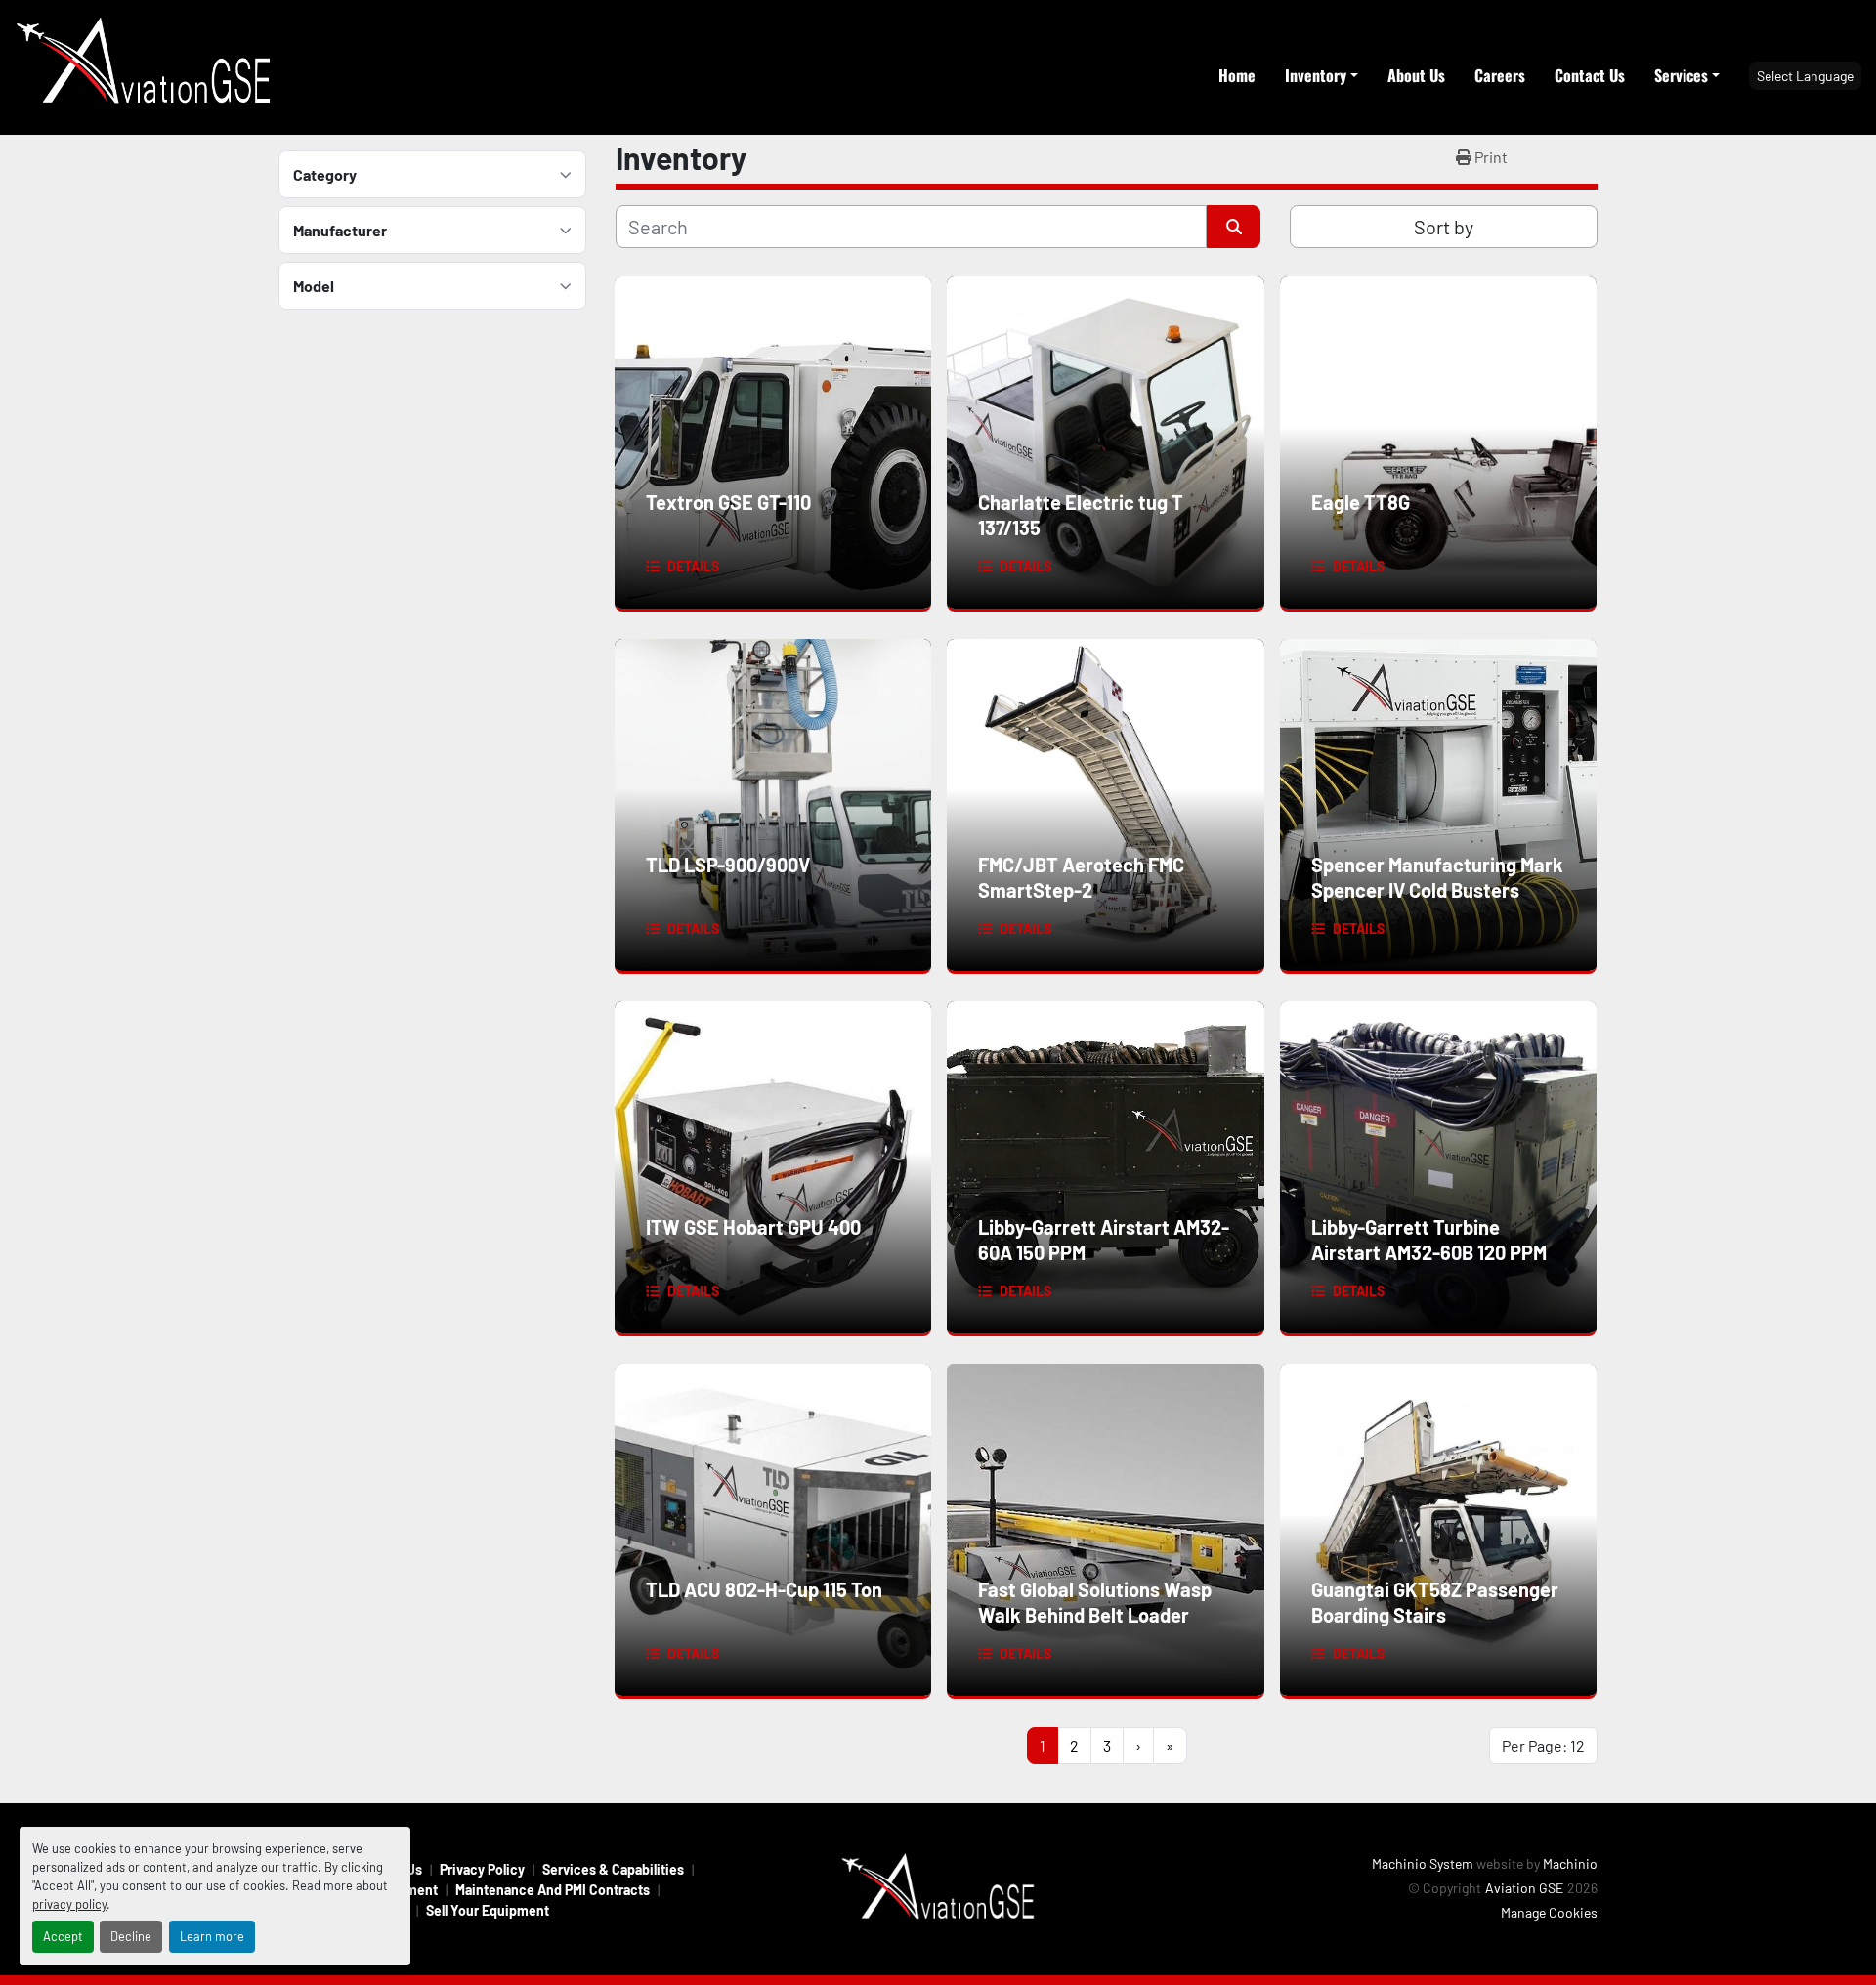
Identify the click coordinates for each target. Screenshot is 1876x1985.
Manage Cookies (1549, 1912)
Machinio (1570, 1863)
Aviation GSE (1524, 1888)
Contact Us (1590, 75)
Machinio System (1423, 1863)
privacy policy (69, 1904)
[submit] (1234, 227)
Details (693, 566)
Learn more (212, 1936)
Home (1237, 75)
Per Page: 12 (1543, 1745)
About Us (1416, 75)
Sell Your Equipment (488, 1910)
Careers (1500, 75)
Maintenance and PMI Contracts (553, 1890)
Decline (131, 1936)
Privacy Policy (482, 1869)
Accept (63, 1936)
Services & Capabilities (613, 1869)
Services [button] (1681, 75)
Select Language (1805, 76)
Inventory (1316, 75)
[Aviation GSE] (938, 1888)
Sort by (1444, 227)
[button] (1322, 75)
